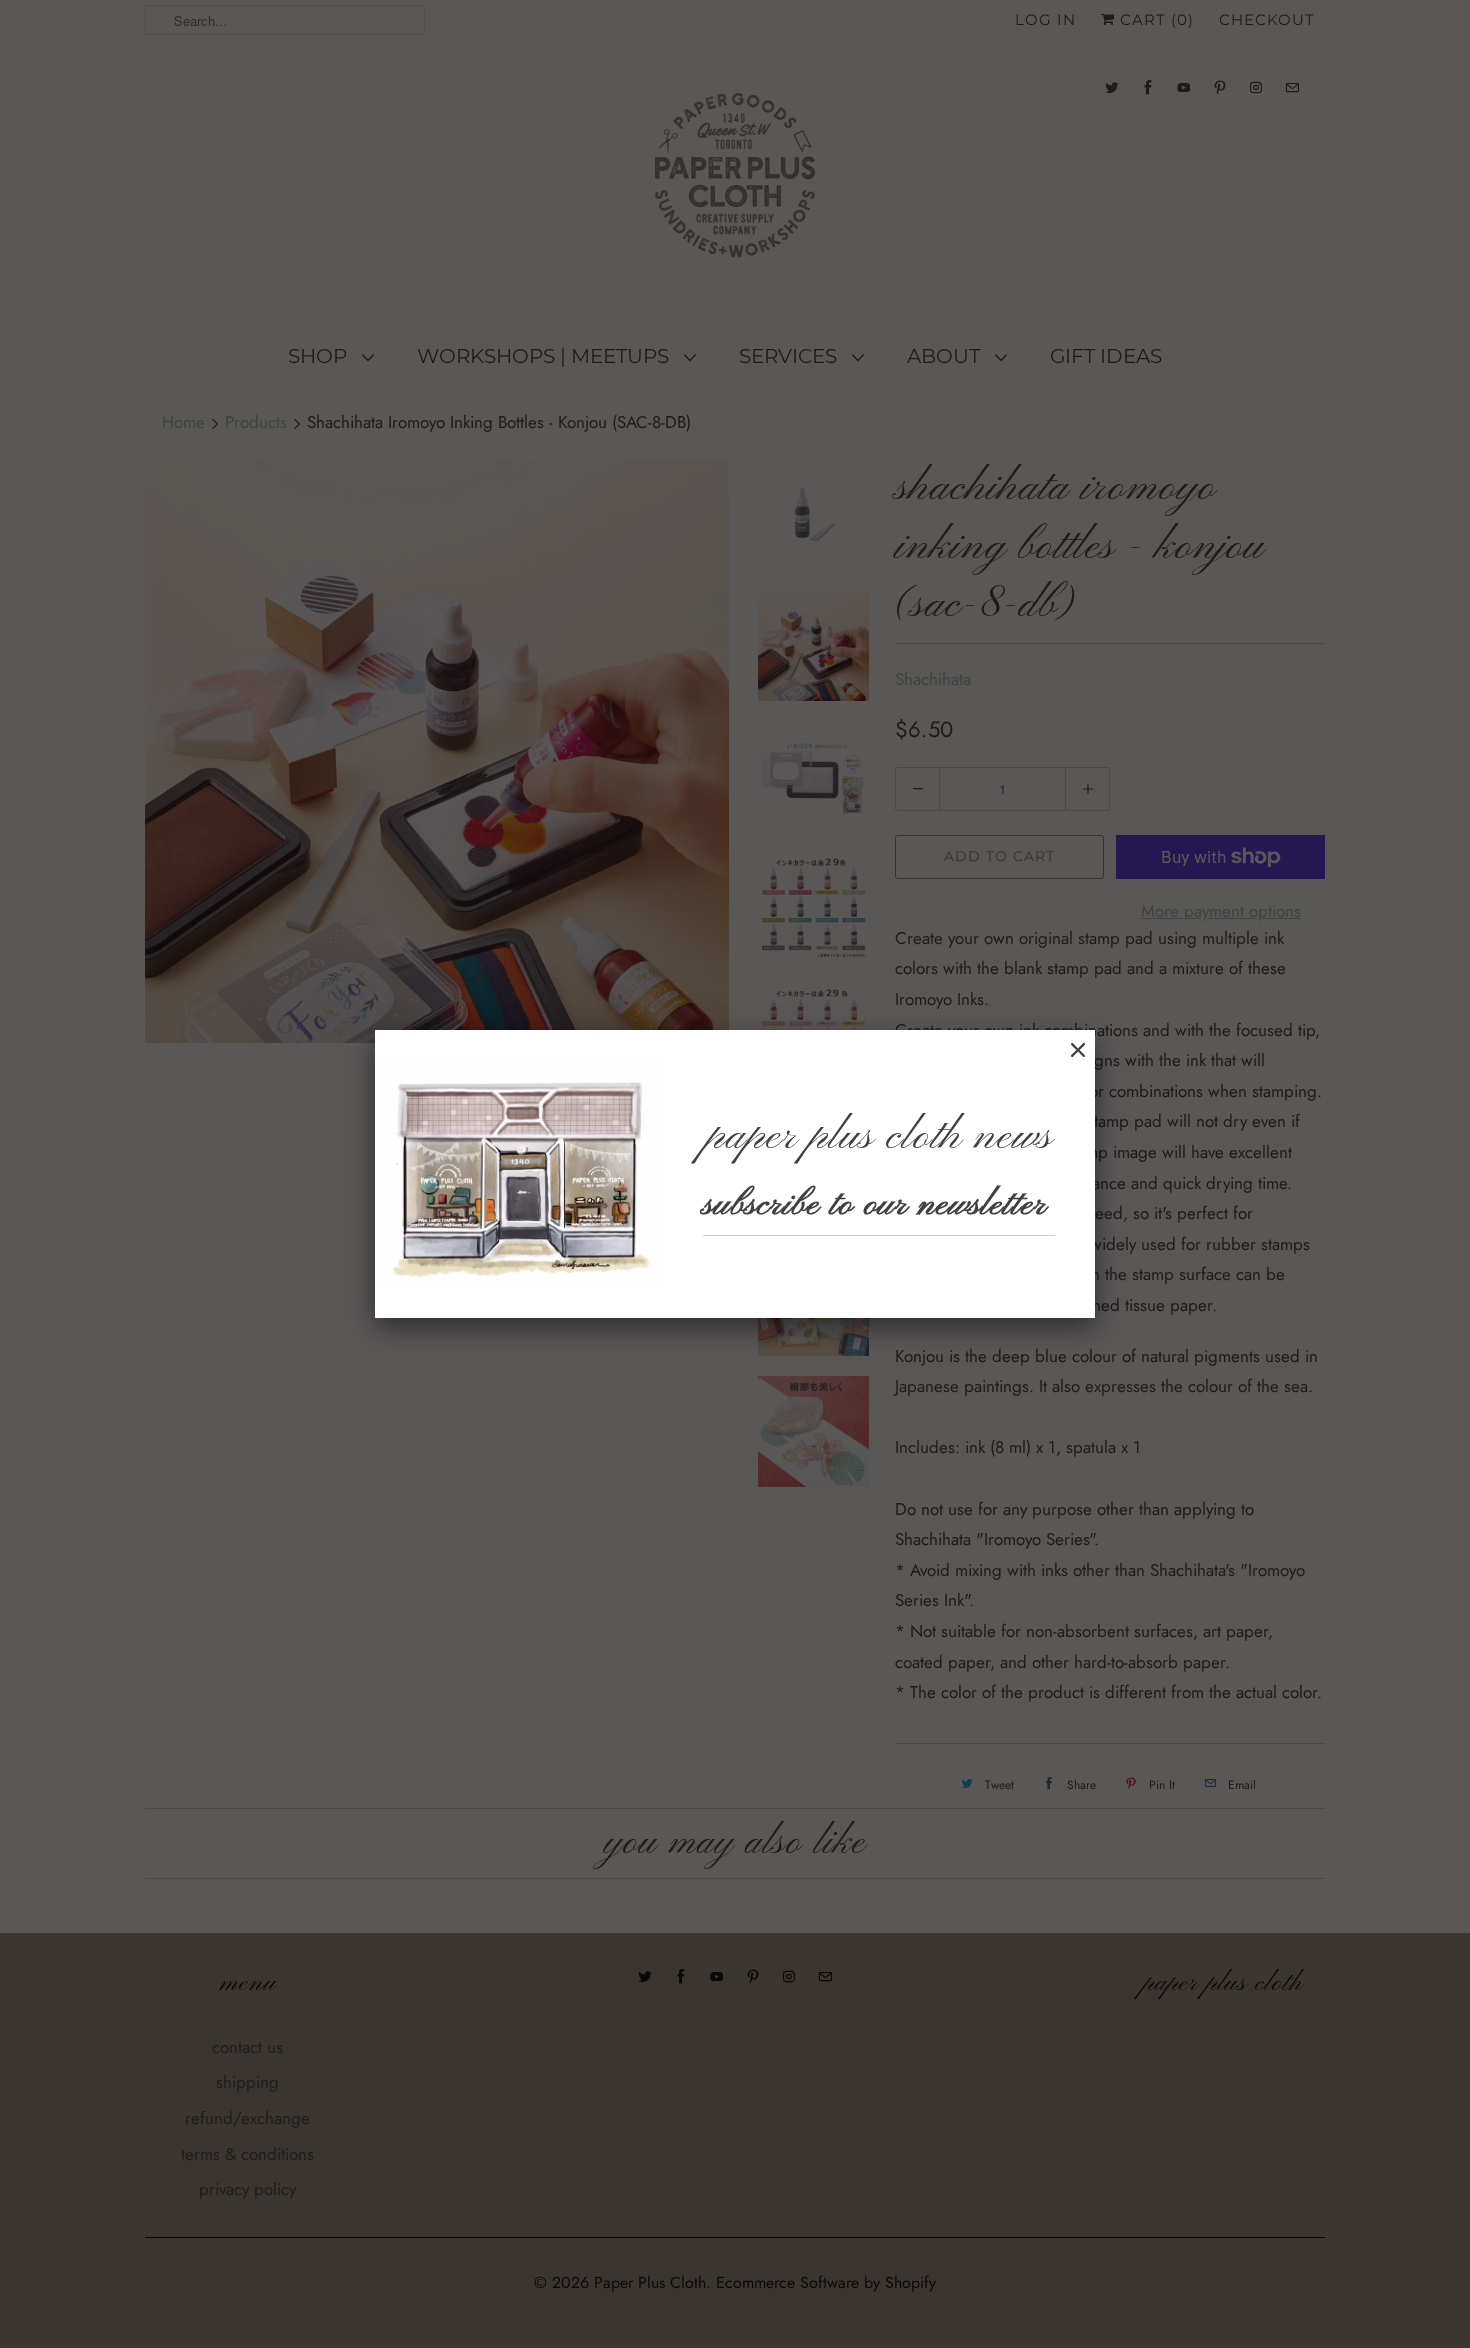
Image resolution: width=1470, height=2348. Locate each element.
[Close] (1078, 1050)
